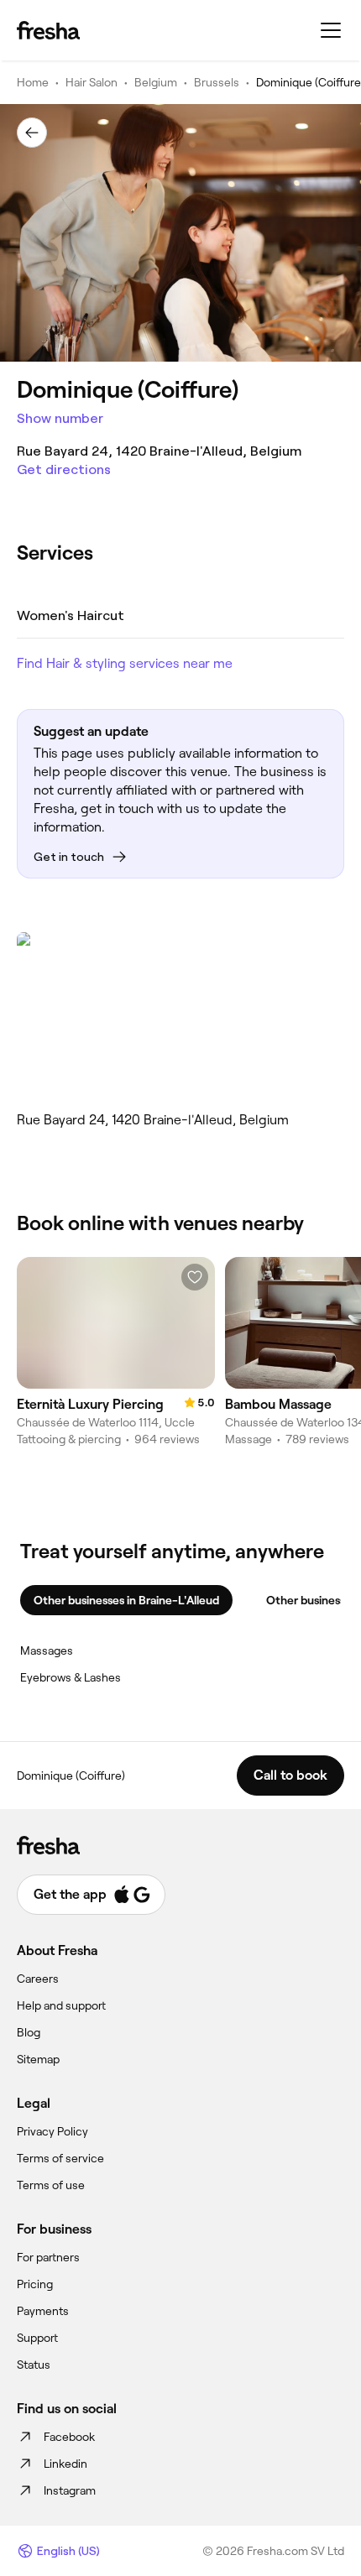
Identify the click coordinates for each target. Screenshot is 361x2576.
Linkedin (65, 2464)
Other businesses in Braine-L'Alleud (126, 1600)
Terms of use (51, 2185)
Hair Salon (92, 82)
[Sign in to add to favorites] (195, 1277)
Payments (43, 2311)
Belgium (156, 82)
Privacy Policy (52, 2131)
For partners (48, 2257)
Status (34, 2365)
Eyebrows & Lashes (71, 1677)
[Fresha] (48, 30)
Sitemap (38, 2059)
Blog (29, 2032)
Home (33, 82)
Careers (38, 1979)
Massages (47, 1650)
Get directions (64, 469)
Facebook (69, 2437)
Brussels (217, 82)
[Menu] (331, 30)
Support (37, 2338)
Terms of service (60, 2158)
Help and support (61, 2005)
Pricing (35, 2284)
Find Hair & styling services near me (125, 663)
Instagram (70, 2490)
